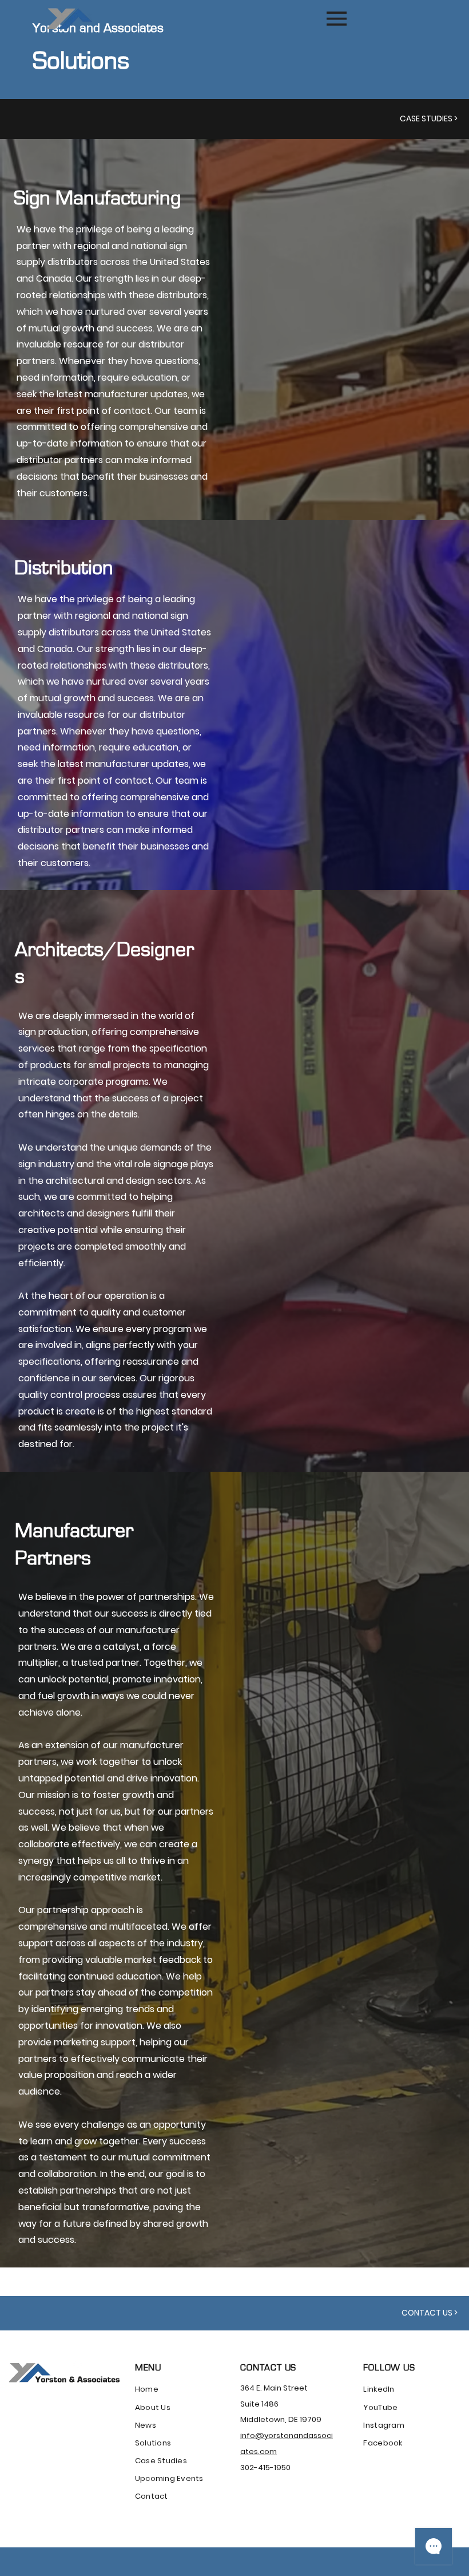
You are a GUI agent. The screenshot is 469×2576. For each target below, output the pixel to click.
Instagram (383, 2425)
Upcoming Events (169, 2478)
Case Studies (161, 2461)
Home (147, 2389)
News (146, 2425)
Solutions (153, 2443)
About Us (153, 2407)
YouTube (380, 2407)
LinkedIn (379, 2389)
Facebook (383, 2443)
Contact (152, 2496)
